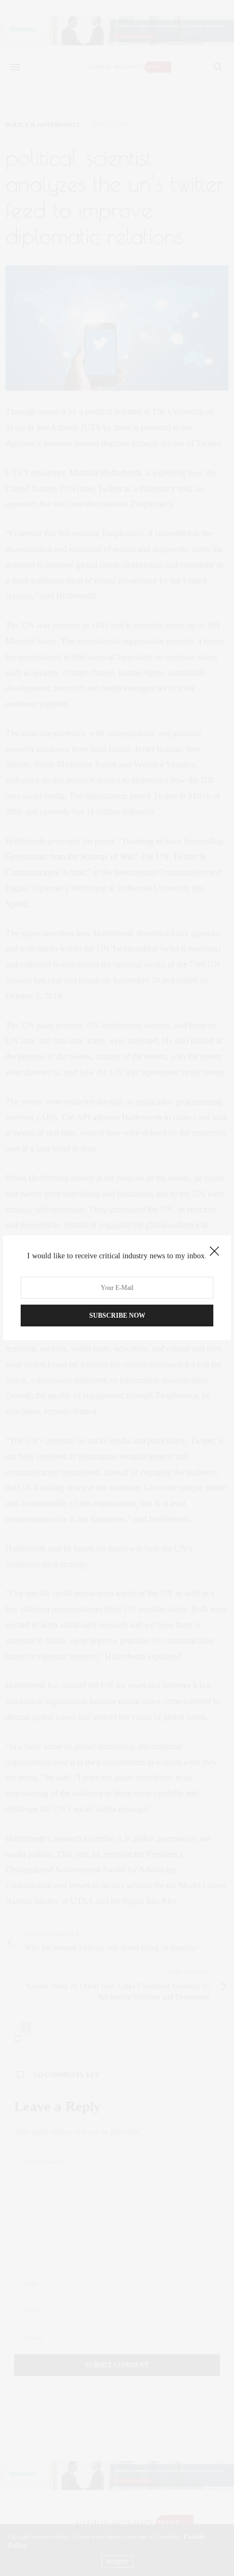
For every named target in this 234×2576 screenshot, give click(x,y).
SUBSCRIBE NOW (117, 1316)
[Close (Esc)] (214, 1252)
